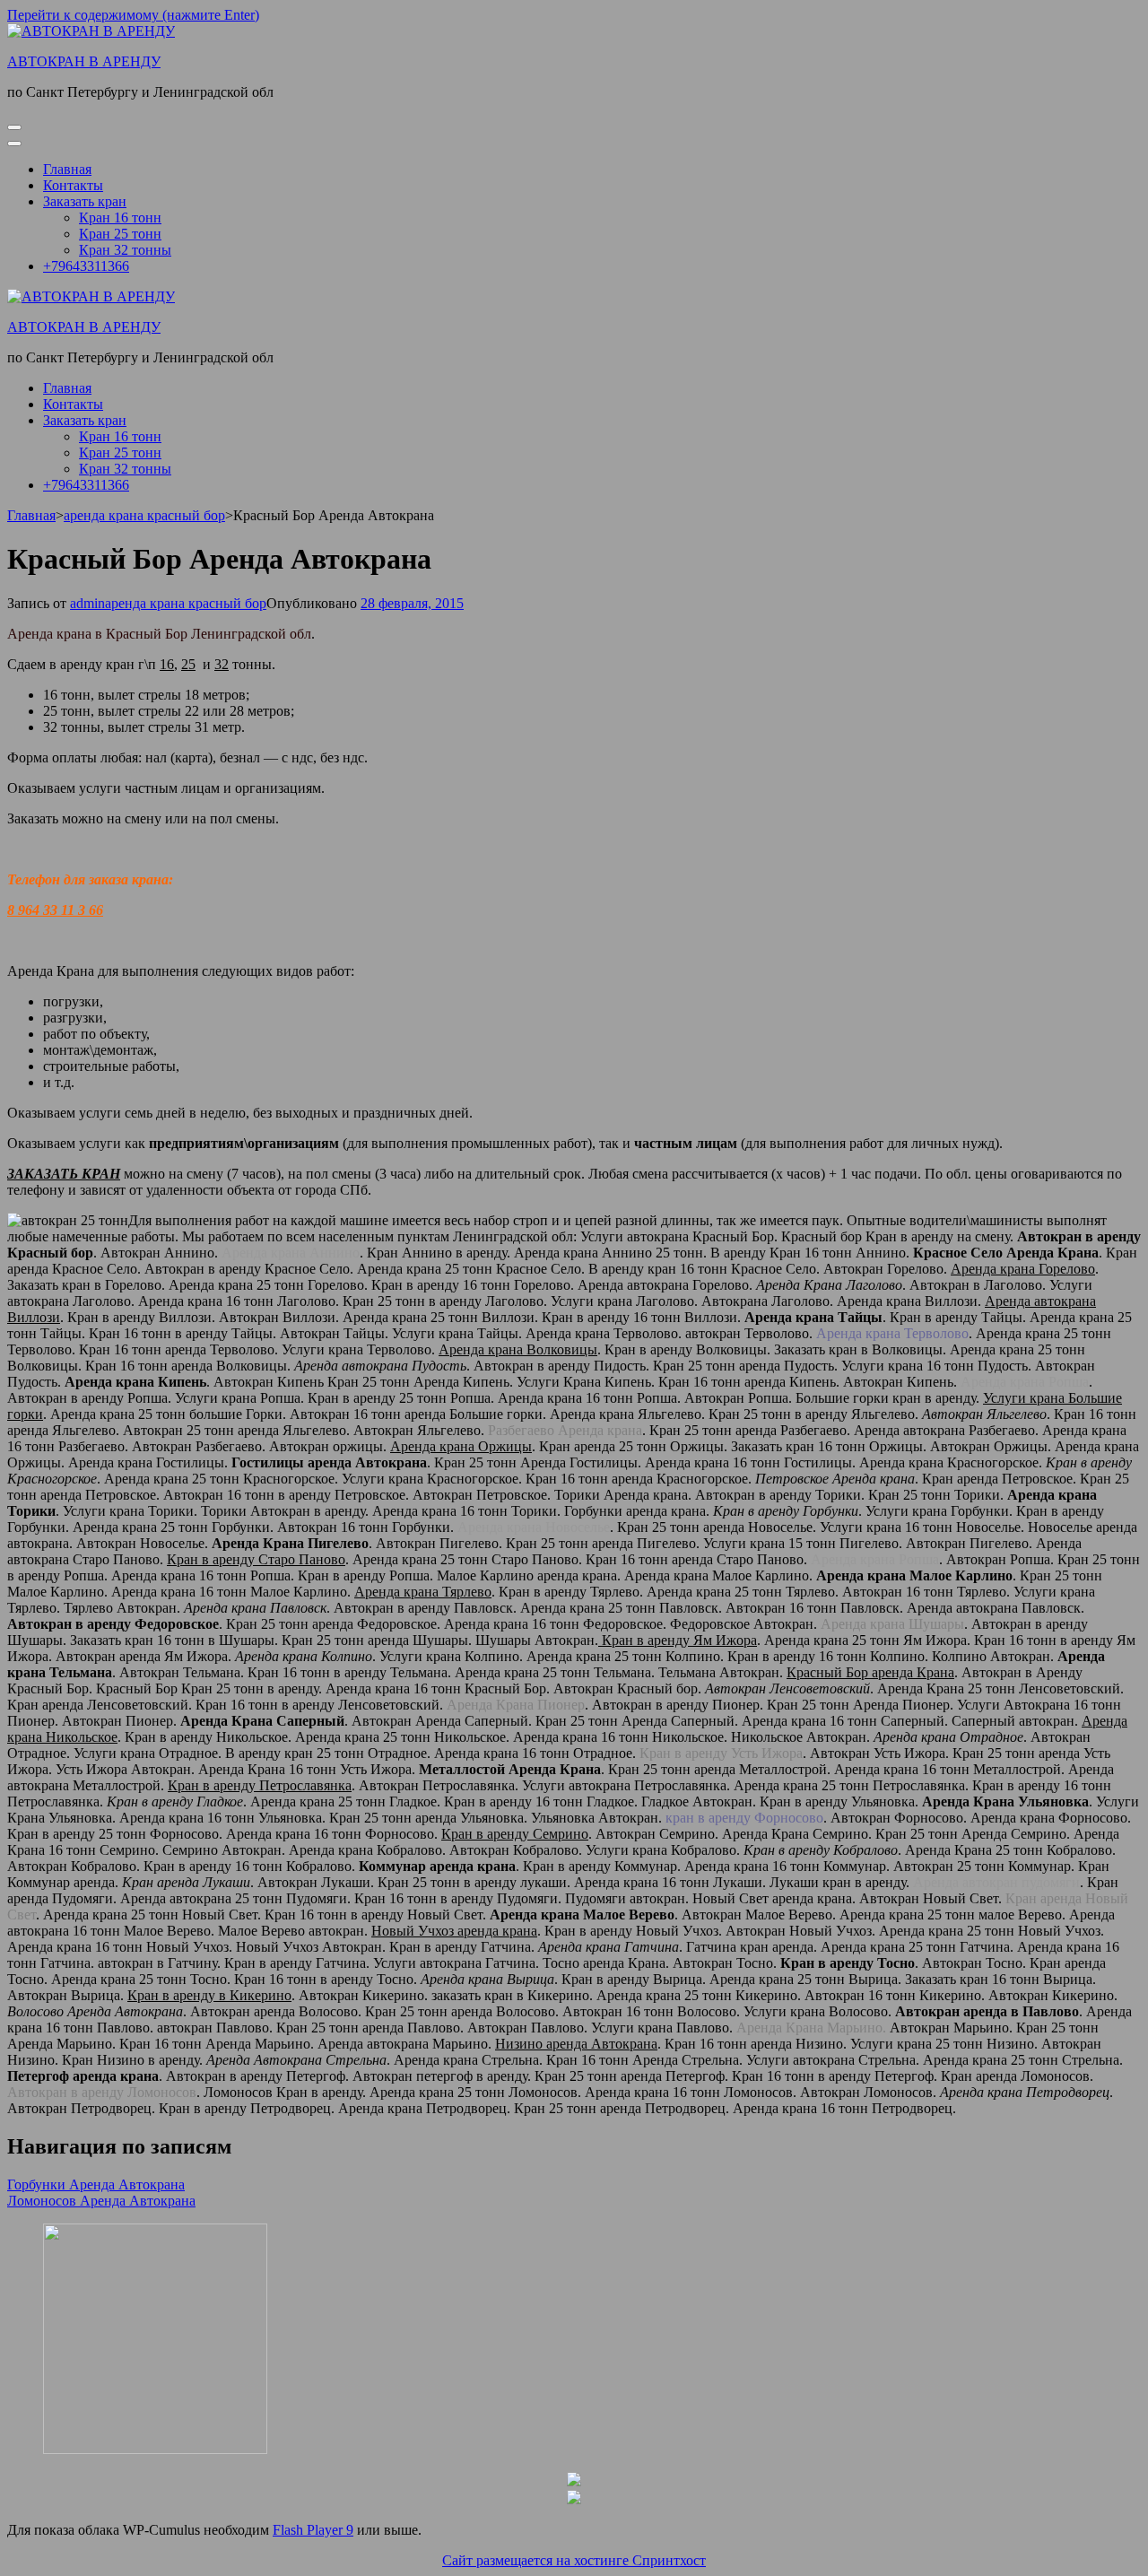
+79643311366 (86, 266)
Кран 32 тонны (125, 250)
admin (87, 603)
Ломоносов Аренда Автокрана (101, 2201)
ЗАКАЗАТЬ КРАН (64, 1174)
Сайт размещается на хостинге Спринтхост (574, 2560)
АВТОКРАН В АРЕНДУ (84, 61)
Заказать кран (85, 201)
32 (222, 664)
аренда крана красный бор (186, 603)
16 (167, 664)
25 (188, 664)
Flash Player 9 (313, 2530)
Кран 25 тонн (120, 234)
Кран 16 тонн (120, 218)
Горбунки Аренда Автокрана (96, 2184)
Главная (67, 169)
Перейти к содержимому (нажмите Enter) (133, 15)
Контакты (73, 185)
